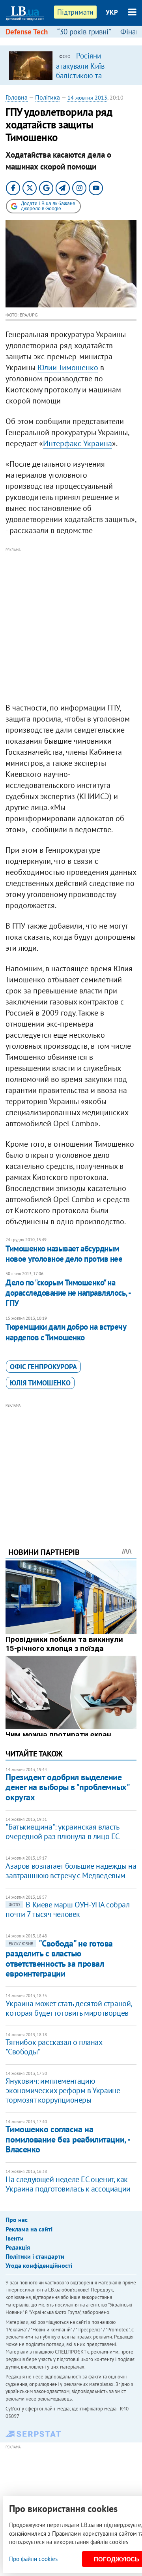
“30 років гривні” (84, 32)
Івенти (15, 2238)
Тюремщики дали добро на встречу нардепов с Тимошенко (66, 1332)
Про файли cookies (33, 2559)
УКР (112, 12)
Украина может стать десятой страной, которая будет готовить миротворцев (69, 2008)
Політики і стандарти (35, 2256)
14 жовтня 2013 (87, 98)
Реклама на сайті (29, 2229)
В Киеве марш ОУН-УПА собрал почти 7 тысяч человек (67, 1909)
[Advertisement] (71, 626)
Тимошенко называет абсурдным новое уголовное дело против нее (64, 1254)
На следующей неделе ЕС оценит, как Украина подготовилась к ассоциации (68, 2184)
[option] (71, 65)
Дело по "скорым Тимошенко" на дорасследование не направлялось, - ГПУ (68, 1293)
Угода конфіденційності (39, 2265)
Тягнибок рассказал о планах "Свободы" (54, 2047)
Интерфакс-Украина (78, 443)
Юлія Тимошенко (40, 1383)
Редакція (18, 2247)
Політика (48, 97)
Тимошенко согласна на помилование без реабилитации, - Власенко (67, 2139)
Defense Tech (27, 32)
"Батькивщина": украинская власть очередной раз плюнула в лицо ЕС (63, 1832)
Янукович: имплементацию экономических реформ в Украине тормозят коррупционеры (63, 2090)
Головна (17, 97)
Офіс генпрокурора (43, 1367)
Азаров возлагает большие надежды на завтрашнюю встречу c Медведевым (71, 1871)
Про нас (17, 2220)
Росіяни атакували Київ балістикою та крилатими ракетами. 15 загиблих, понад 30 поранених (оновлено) (92, 80)
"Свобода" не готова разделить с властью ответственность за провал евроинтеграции (59, 1958)
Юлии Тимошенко (68, 367)
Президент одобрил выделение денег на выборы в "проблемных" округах (67, 1787)
